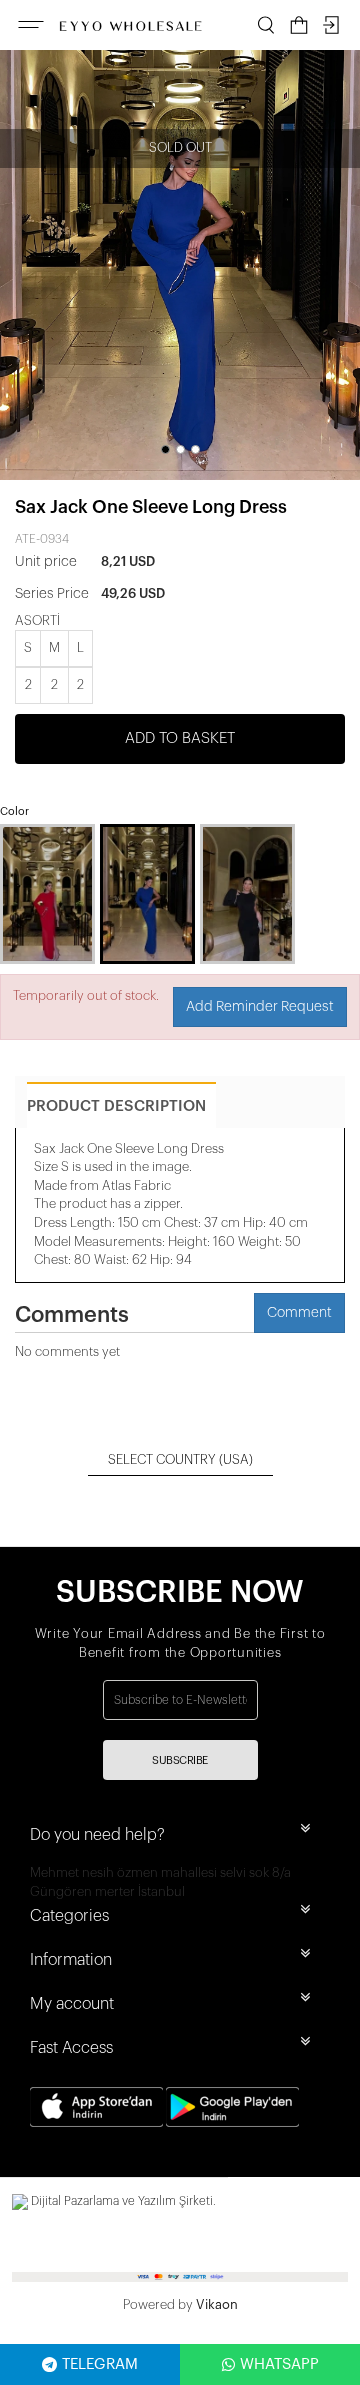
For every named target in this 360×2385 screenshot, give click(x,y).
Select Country (180, 1459)
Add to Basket (180, 738)
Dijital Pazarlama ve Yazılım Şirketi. (122, 2201)
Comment (299, 1313)
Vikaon (217, 2304)
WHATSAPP (279, 2364)
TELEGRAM (100, 2364)
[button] (165, 449)
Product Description (116, 1106)
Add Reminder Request (260, 1007)
